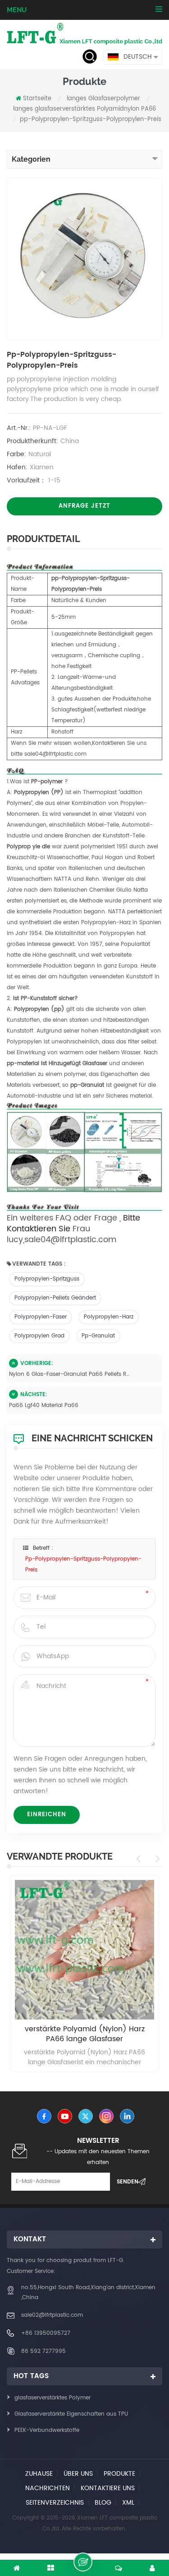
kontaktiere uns (108, 2488)
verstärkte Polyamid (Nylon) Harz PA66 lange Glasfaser (85, 2034)
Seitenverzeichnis (55, 2503)
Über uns (78, 2474)
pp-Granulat (98, 1336)
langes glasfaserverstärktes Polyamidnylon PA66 (84, 109)
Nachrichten (48, 2488)
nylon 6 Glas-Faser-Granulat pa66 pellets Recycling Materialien (69, 1374)
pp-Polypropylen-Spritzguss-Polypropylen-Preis (83, 1564)
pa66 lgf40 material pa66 (44, 1405)
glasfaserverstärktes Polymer (53, 2398)
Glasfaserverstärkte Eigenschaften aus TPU (71, 2414)
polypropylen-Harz (109, 1317)
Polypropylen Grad (39, 1336)
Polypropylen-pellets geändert (55, 1298)
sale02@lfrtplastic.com (52, 2315)
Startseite (37, 99)
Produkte (119, 2474)
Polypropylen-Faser (41, 1317)
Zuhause (39, 2474)
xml (128, 2503)
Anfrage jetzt (84, 506)
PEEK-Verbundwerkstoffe (47, 2430)
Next (156, 1859)
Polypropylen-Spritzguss (47, 1279)
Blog (103, 2503)
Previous (140, 1859)
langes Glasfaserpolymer (103, 99)
